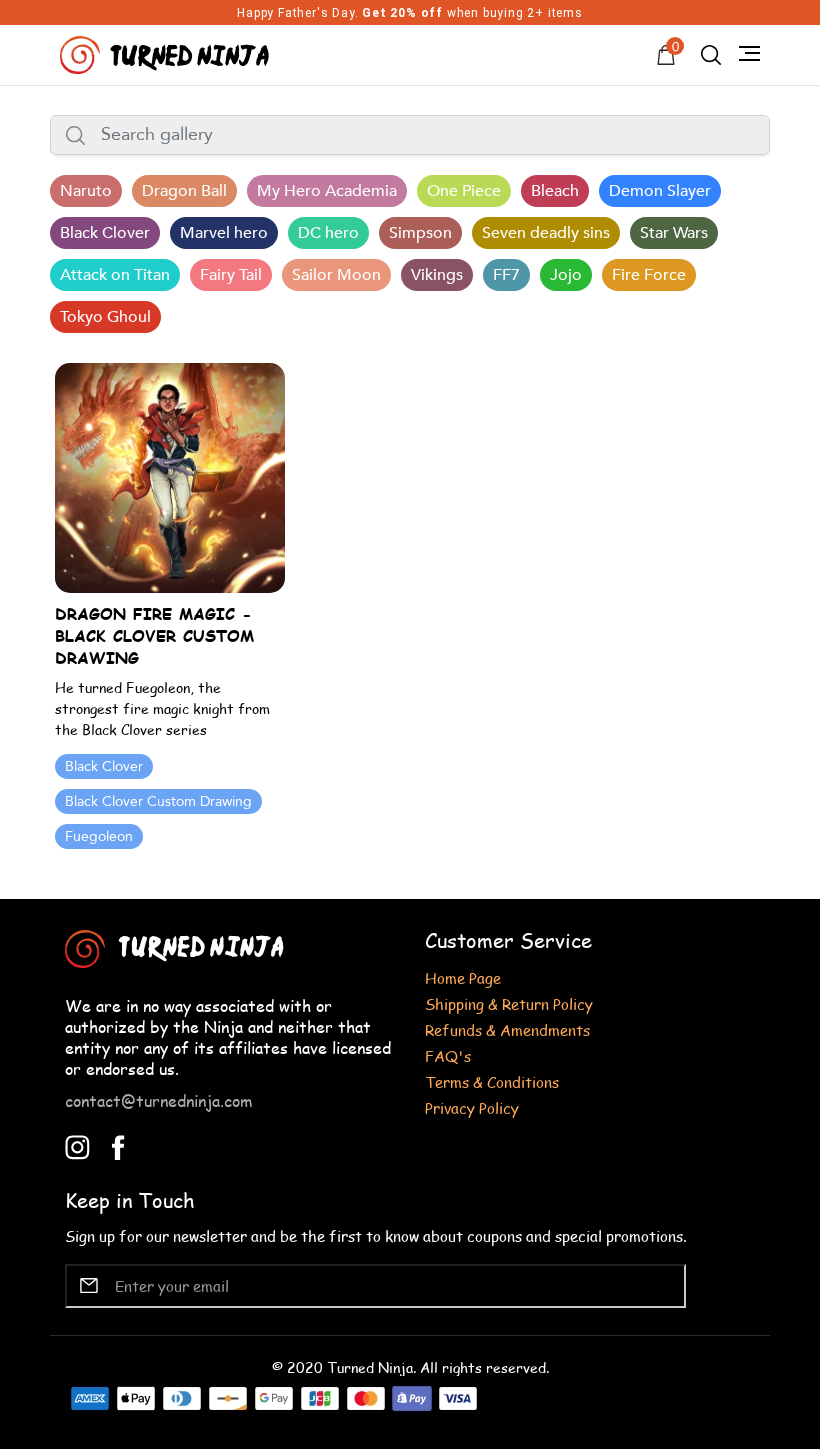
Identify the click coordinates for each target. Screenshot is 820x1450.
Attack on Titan (115, 275)
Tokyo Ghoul (105, 317)
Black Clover (105, 233)
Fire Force (649, 275)
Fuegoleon (99, 836)
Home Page (463, 977)
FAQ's (448, 1055)
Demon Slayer (660, 191)
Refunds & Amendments (507, 1029)
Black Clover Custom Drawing (158, 801)
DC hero (328, 233)
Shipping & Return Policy (509, 1003)
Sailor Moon (336, 275)
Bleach (555, 191)
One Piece (464, 191)
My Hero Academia (327, 191)
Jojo (566, 275)
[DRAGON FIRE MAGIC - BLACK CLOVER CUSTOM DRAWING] (170, 476)
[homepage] (167, 52)
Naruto (86, 191)
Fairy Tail (231, 275)
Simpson (420, 233)
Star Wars (674, 233)
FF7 (506, 275)
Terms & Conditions (492, 1081)
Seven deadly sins (546, 233)
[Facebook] (118, 1145)
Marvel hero (224, 233)
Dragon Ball (184, 191)
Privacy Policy (472, 1107)
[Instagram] (77, 1145)
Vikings (437, 275)
